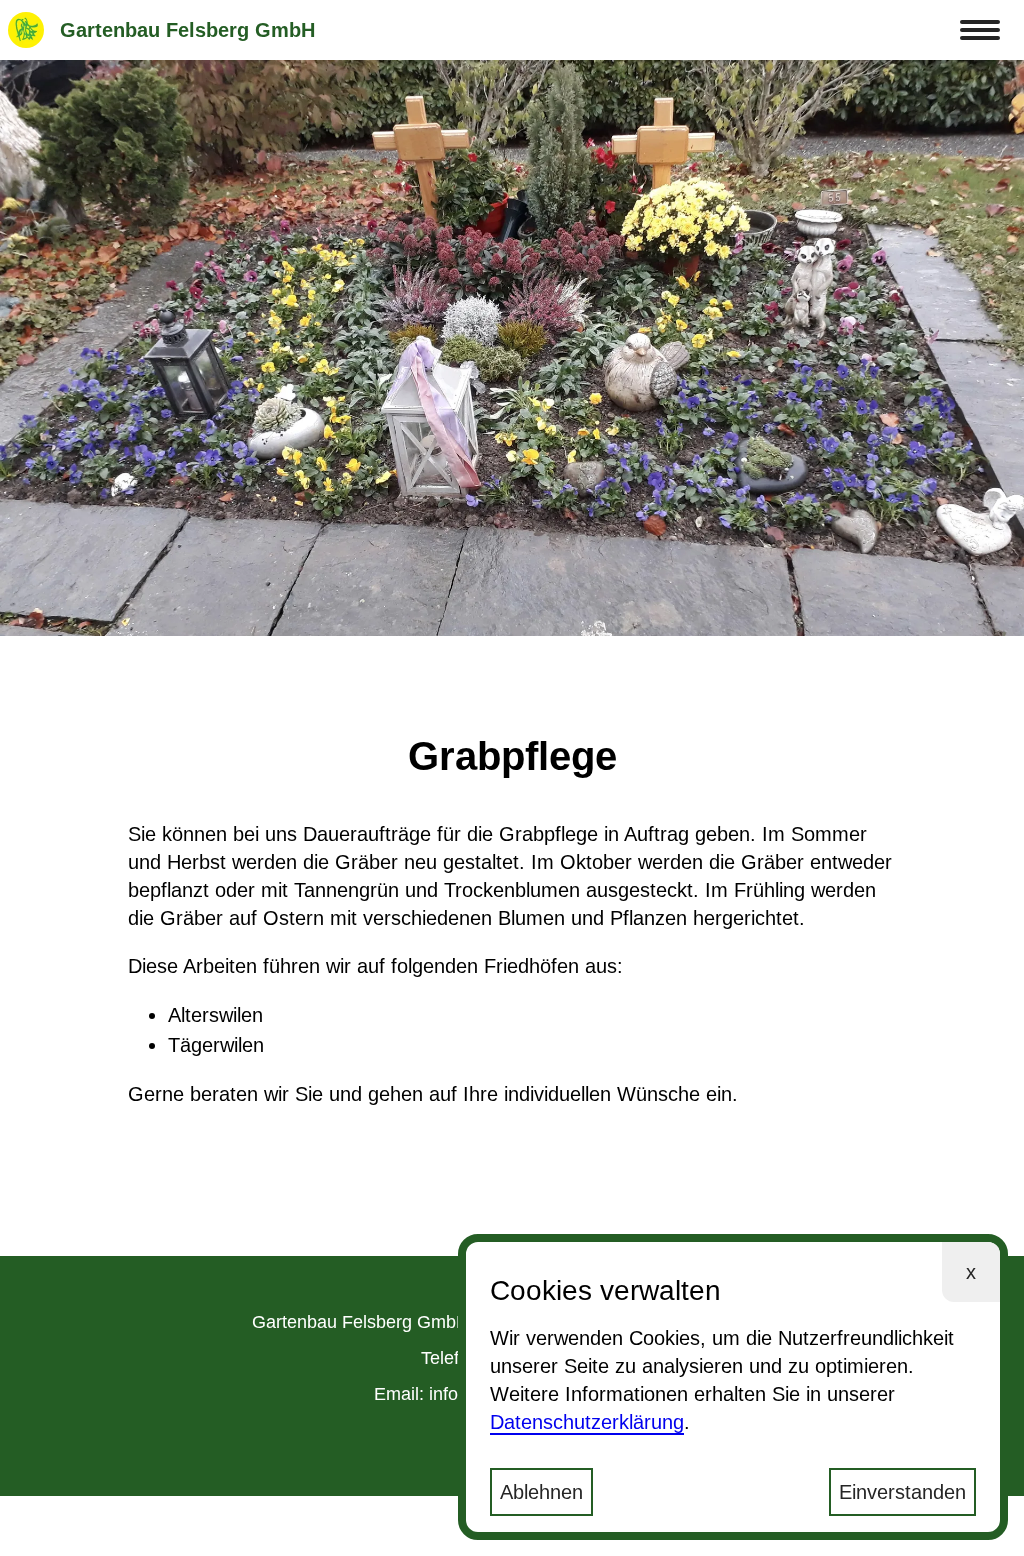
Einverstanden (902, 1492)
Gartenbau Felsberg (187, 30)
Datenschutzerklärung (587, 1422)
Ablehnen (541, 1492)
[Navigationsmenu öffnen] (980, 30)
